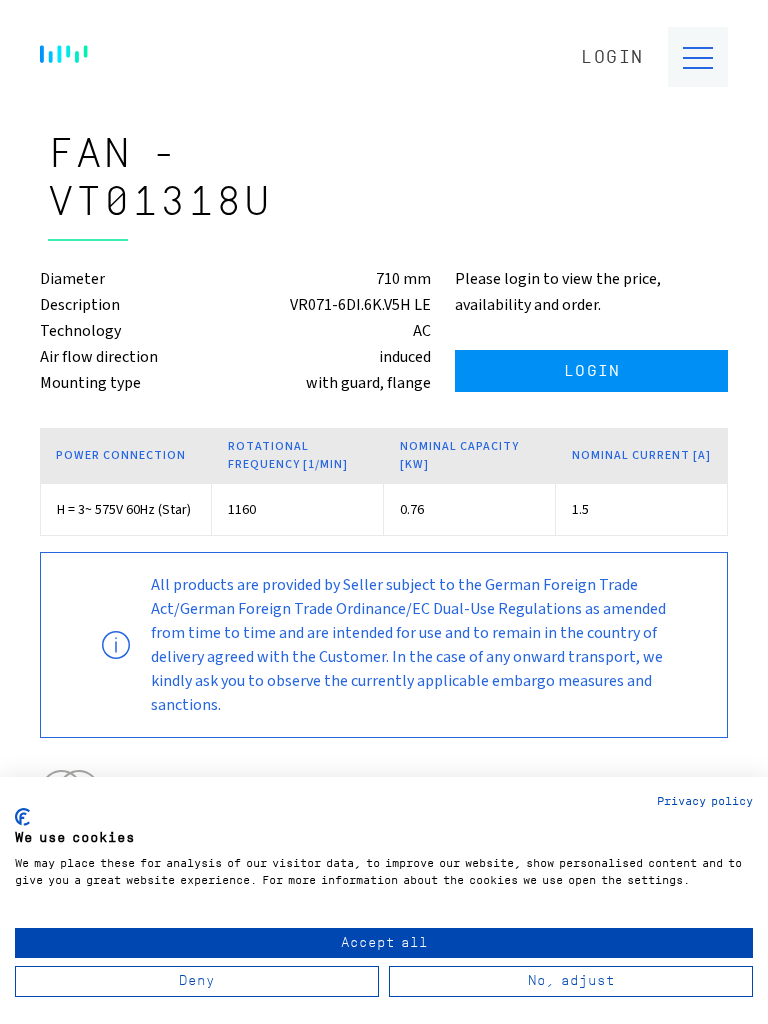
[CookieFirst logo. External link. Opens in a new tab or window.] (22, 817)
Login (612, 57)
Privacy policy (705, 801)
